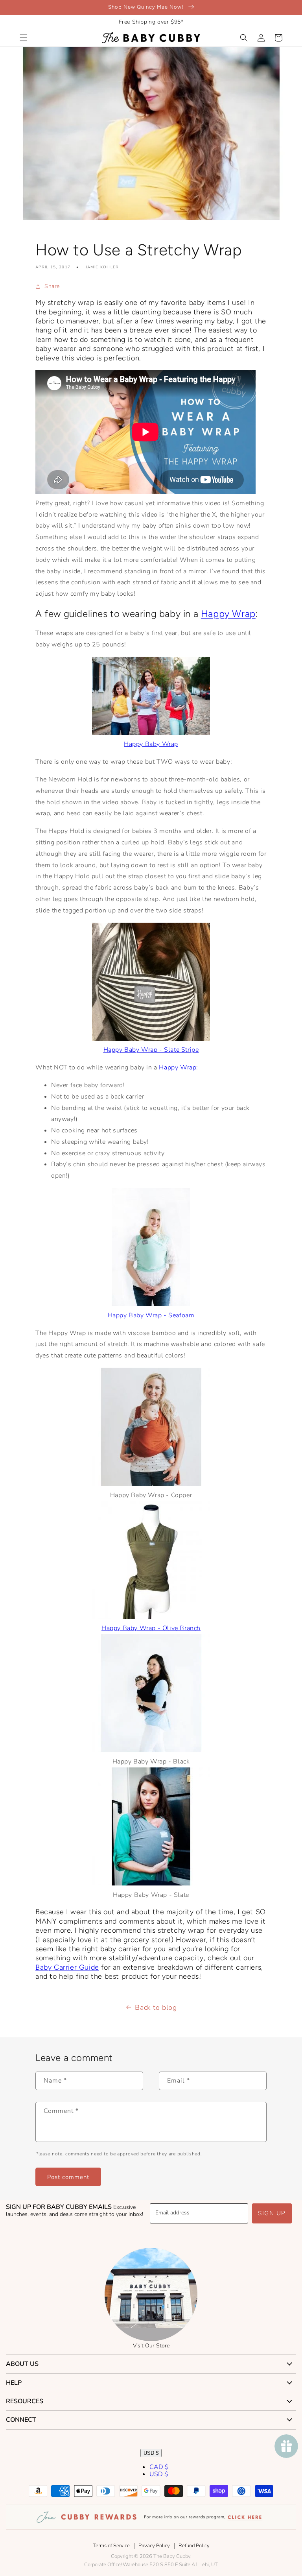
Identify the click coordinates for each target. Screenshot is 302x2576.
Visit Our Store (151, 2346)
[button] (24, 38)
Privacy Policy (154, 2546)
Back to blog (156, 2007)
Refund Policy (194, 2546)
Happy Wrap (228, 614)
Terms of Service (111, 2546)
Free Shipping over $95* (151, 22)
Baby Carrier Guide (67, 1967)
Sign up (272, 2213)
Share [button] (52, 286)
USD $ (151, 2453)
